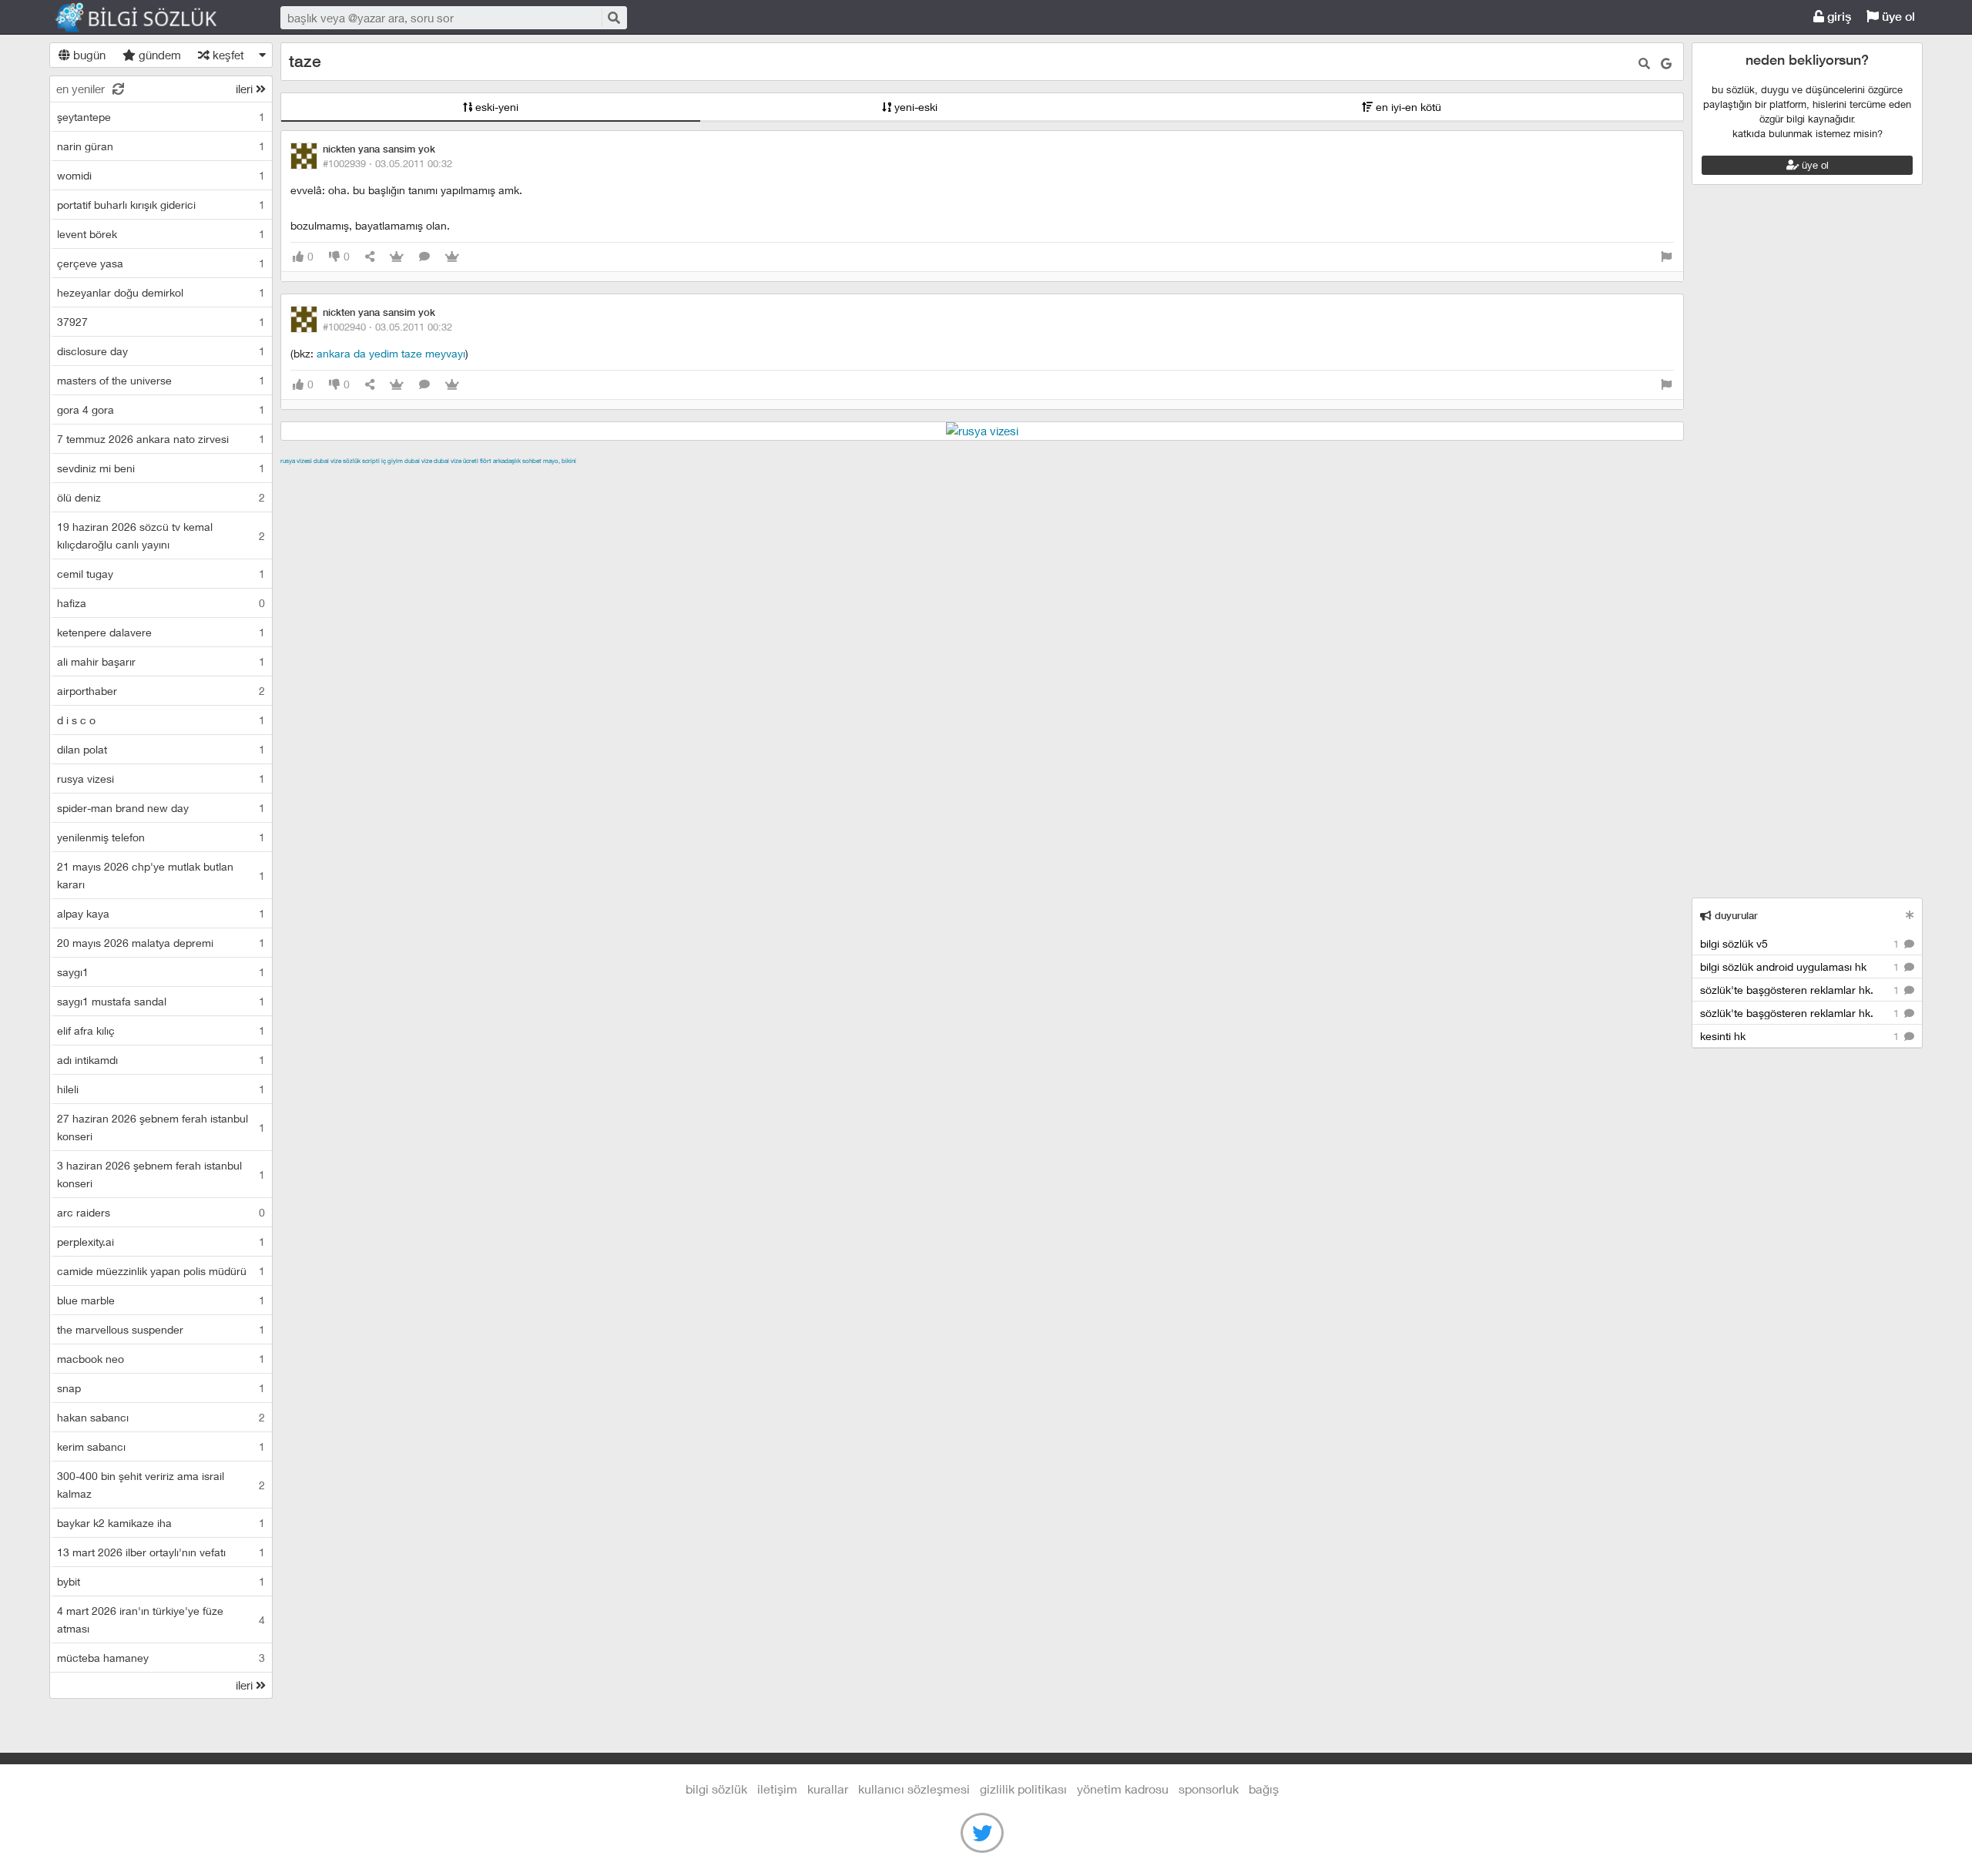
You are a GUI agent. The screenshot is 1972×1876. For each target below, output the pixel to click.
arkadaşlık (507, 461)
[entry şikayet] (1666, 257)
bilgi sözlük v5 (1801, 943)
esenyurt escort (1007, 478)
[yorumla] (424, 257)
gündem (158, 55)
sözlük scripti (361, 461)
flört (486, 461)
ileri (246, 89)
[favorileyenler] (452, 257)
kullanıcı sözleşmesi (914, 1789)
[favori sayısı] (397, 257)
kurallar (828, 1789)
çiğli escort (588, 478)
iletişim (777, 1789)
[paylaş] (370, 257)
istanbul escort (867, 478)
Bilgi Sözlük (149, 18)
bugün (88, 55)
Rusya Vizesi (296, 461)
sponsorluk (1209, 1789)
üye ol (1897, 17)
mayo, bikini (560, 461)
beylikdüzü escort (1096, 478)
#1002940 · (387, 327)
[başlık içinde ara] (1644, 64)
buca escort (455, 478)
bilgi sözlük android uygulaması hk (1801, 967)
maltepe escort (382, 478)
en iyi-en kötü (1407, 107)
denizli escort (523, 478)
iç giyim (392, 461)
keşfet (227, 55)
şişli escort (936, 478)
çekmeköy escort (664, 478)
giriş (1838, 17)
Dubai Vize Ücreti (456, 461)
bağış (1264, 1789)
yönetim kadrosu (1123, 1789)
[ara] (613, 17)
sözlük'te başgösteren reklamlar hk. (1801, 990)
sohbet (532, 461)
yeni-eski (914, 107)
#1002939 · (387, 163)
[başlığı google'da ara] (1666, 64)
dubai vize (327, 461)
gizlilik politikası (1023, 1789)
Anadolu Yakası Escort (769, 478)
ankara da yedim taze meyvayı (391, 353)
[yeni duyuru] (1910, 915)
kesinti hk (1801, 1036)
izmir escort (310, 478)
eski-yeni (495, 107)
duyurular (1735, 916)
